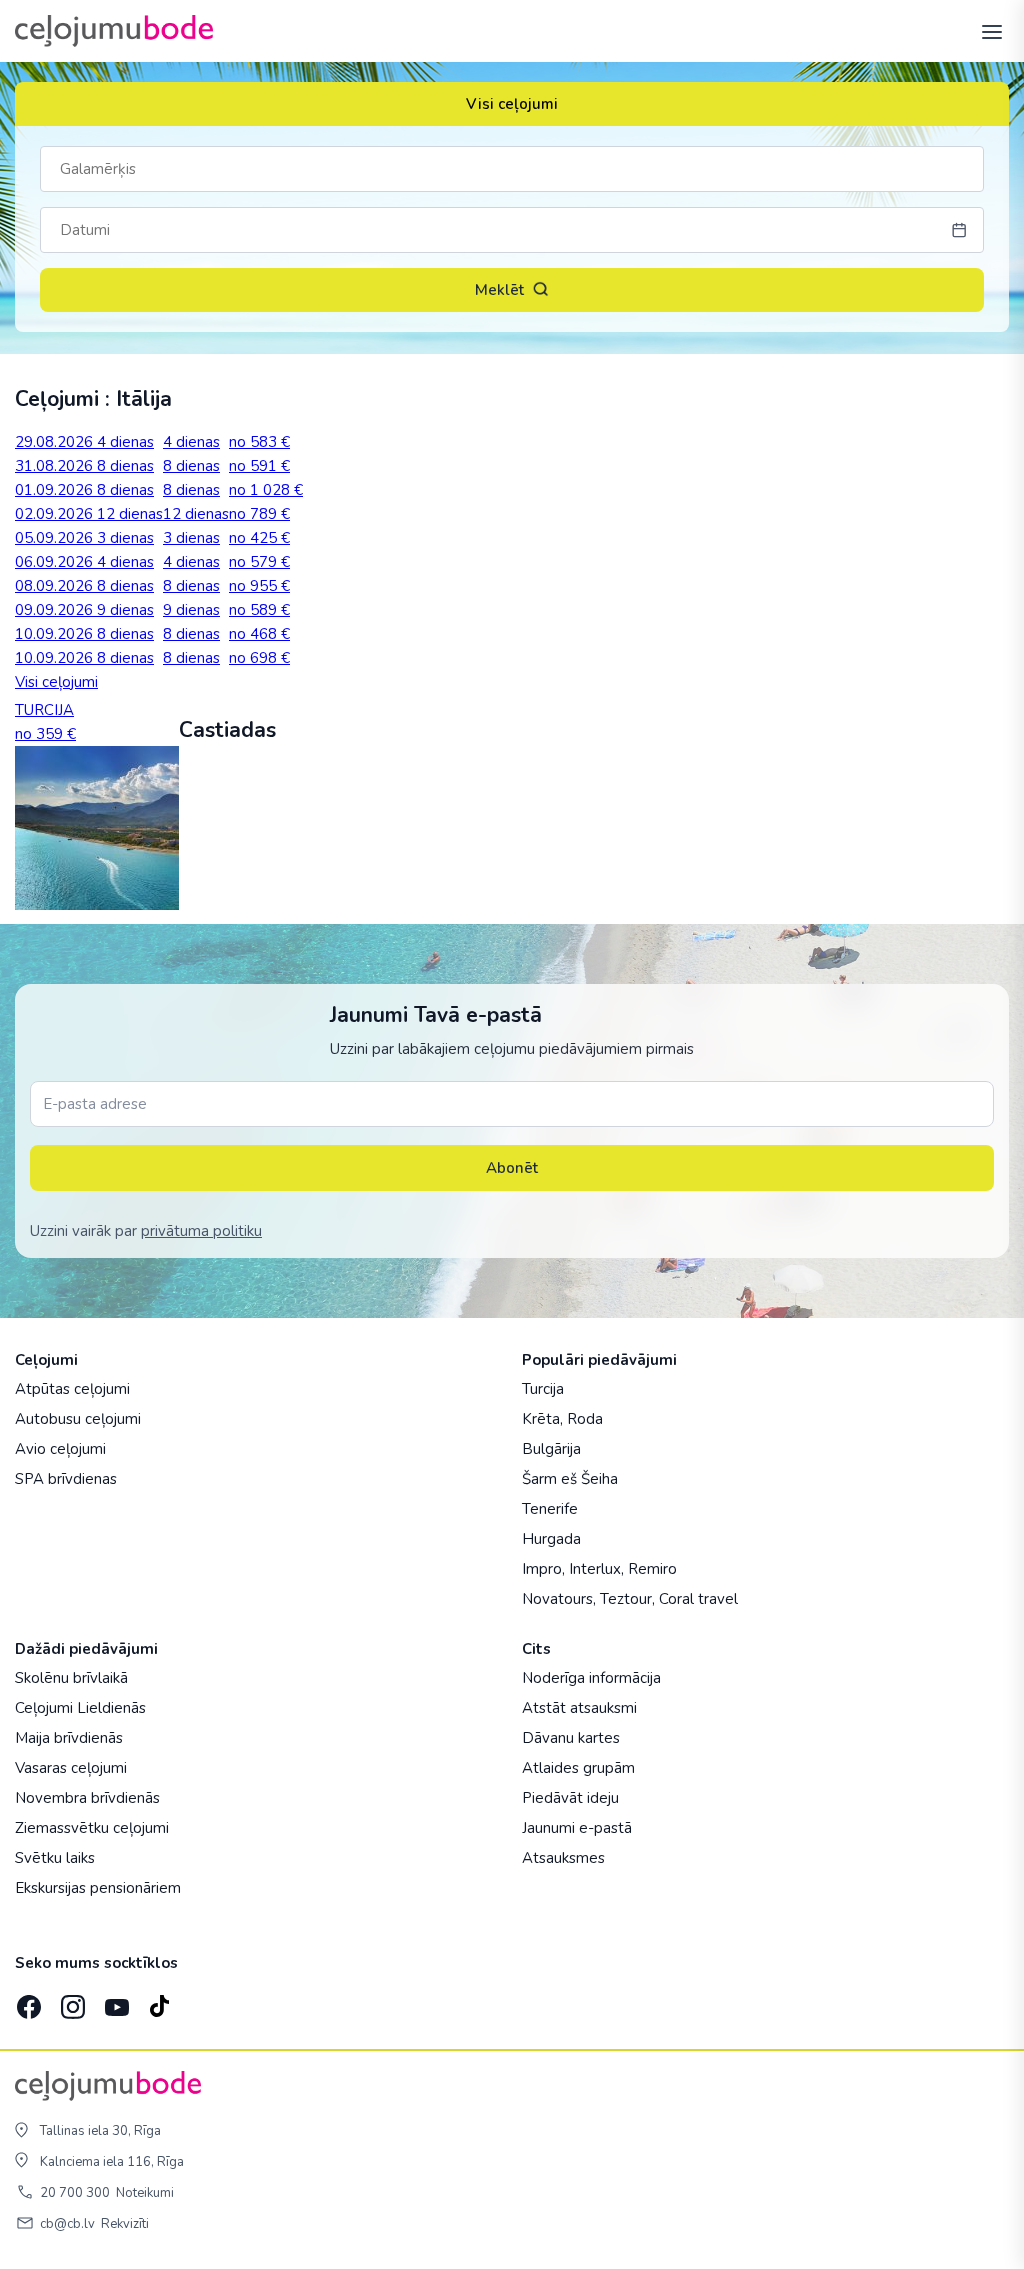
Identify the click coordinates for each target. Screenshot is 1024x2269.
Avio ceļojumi (60, 1449)
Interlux (595, 1569)
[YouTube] (115, 2000)
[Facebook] (27, 2001)
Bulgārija (551, 1449)
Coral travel (698, 1599)
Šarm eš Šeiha (570, 1479)
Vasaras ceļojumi (71, 1768)
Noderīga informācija (591, 1678)
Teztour (626, 1599)
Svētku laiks (55, 1858)
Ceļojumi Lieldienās (80, 1708)
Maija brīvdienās (69, 1738)
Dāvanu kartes (571, 1738)
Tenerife (550, 1509)
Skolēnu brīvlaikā (71, 1678)
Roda (585, 1419)
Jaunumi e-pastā (577, 1828)
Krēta (541, 1419)
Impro (542, 1569)
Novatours (557, 1599)
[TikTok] (159, 2001)
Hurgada (551, 1539)
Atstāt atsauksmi (579, 1708)
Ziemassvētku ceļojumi (92, 1828)
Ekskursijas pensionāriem (98, 1888)
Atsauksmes (563, 1858)
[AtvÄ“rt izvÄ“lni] (986, 31)
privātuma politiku (201, 1231)
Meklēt (499, 290)
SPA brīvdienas (66, 1479)
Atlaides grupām (578, 1768)
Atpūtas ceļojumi (72, 1389)
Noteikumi (145, 2193)
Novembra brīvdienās (87, 1798)
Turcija (543, 1389)
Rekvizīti (125, 2224)
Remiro (652, 1569)
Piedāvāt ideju (570, 1798)
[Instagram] (71, 2001)
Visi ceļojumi (512, 104)
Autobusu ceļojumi (78, 1419)
